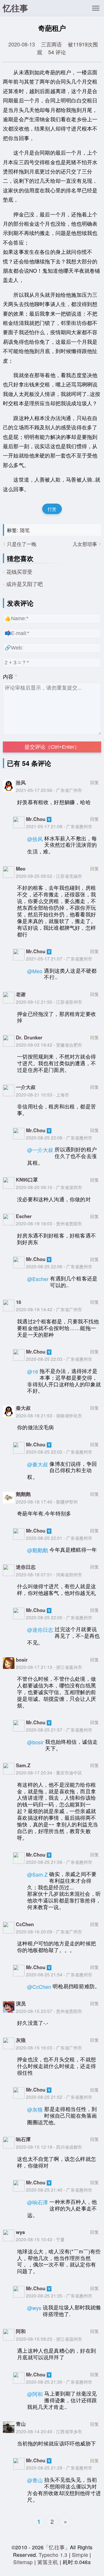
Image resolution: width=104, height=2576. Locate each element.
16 (18, 1302)
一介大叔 (26, 1087)
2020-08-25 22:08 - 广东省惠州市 (59, 1137)
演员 (21, 2003)
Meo (21, 869)
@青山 (35, 2480)
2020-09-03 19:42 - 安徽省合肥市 (49, 1045)
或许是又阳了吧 (25, 584)
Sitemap (23, 2562)
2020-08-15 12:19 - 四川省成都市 (49, 2147)
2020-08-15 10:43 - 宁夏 (40, 2239)
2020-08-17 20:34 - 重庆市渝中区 (49, 1772)
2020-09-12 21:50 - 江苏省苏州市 (49, 1002)
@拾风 (35, 839)
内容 (8, 676)
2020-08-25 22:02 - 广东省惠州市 (59, 1452)
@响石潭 (38, 2202)
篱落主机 (48, 2562)
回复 (94, 782)
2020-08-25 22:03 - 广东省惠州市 (59, 1359)
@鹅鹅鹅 (38, 1550)
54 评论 (57, 52)
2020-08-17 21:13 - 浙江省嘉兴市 (49, 1667)
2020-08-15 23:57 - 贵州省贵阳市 (49, 2011)
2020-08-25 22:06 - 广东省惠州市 (59, 1266)
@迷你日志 (40, 1630)
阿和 (21, 2331)
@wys (34, 2308)
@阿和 (35, 2394)
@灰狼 (35, 2109)
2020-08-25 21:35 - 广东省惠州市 (59, 2295)
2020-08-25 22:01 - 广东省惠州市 (59, 1538)
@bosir (35, 1742)
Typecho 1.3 (54, 2555)
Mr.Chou (36, 819)
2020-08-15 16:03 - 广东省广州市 (49, 2047)
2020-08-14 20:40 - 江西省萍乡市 (49, 2431)
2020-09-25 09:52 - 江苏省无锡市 (49, 876)
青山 (21, 2424)
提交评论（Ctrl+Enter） (52, 747)
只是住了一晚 (22, 544)
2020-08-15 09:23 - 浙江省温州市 (49, 2339)
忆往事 (15, 8)
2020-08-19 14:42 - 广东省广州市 (49, 1309)
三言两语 (51, 44)
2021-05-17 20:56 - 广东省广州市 (49, 790)
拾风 (21, 782)
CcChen (25, 1924)
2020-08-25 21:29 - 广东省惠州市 (59, 2468)
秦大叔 (23, 1408)
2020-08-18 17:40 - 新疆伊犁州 (47, 1502)
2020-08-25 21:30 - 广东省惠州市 (59, 2382)
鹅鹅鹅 (23, 1494)
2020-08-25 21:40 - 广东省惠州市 (59, 2190)
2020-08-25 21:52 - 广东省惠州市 (59, 2097)
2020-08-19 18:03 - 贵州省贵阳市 (49, 1223)
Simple (80, 2555)
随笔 (25, 530)
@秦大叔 (38, 1464)
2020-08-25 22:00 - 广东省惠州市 (59, 1617)
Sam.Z (23, 1765)
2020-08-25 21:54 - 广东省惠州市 (59, 1974)
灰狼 (21, 2040)
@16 (33, 1371)
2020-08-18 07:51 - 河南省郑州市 (49, 1574)
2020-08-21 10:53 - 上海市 (42, 1095)
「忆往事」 (57, 2547)
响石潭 (23, 2139)
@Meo (35, 971)
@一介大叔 (40, 1150)
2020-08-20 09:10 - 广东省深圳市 (49, 1187)
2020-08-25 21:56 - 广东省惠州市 (59, 1862)
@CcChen (39, 1987)
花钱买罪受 (19, 571)
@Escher (38, 1279)
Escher (24, 1216)
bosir (22, 1660)
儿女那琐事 (85, 544)
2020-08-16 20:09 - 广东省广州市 (49, 1931)
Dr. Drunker (29, 1037)
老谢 (21, 994)
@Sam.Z (37, 1874)
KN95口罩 (27, 1180)
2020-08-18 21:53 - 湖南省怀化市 (49, 1415)
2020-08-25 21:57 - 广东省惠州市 (59, 1730)
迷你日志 (26, 1567)
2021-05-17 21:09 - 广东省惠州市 (59, 826)
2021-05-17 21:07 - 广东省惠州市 (59, 958)
